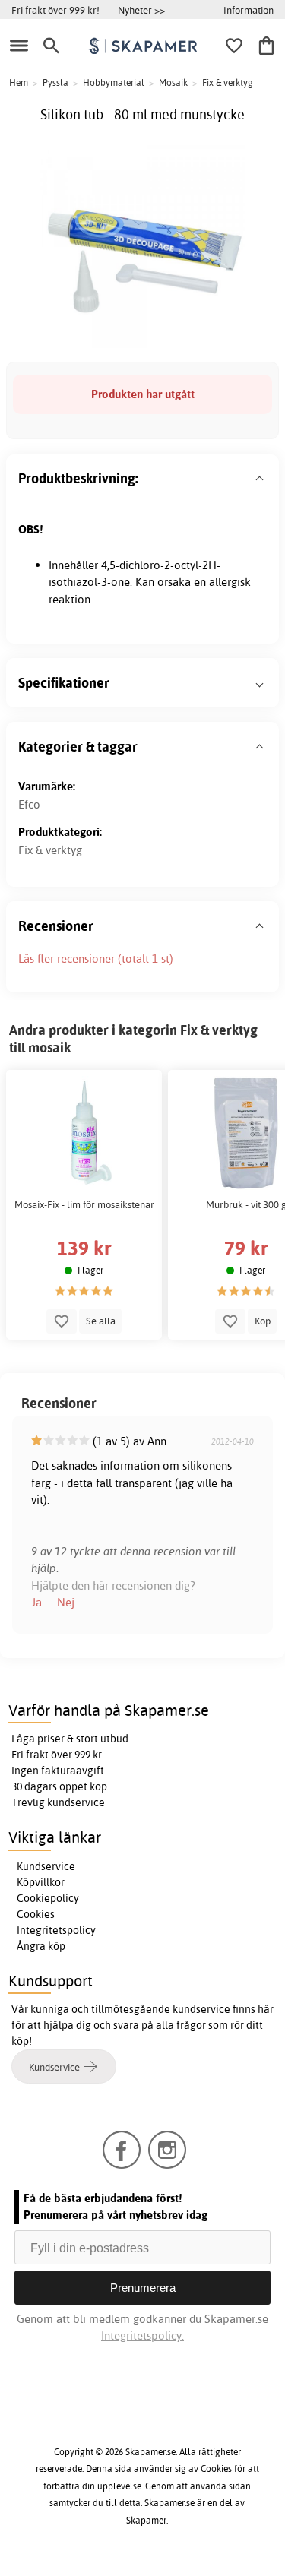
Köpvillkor (41, 1882)
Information (249, 10)
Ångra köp (41, 1946)
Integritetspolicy (56, 1930)
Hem (19, 82)
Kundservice (46, 1866)
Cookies (36, 1914)
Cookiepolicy (48, 1898)
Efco (29, 804)
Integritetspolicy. (142, 2335)
